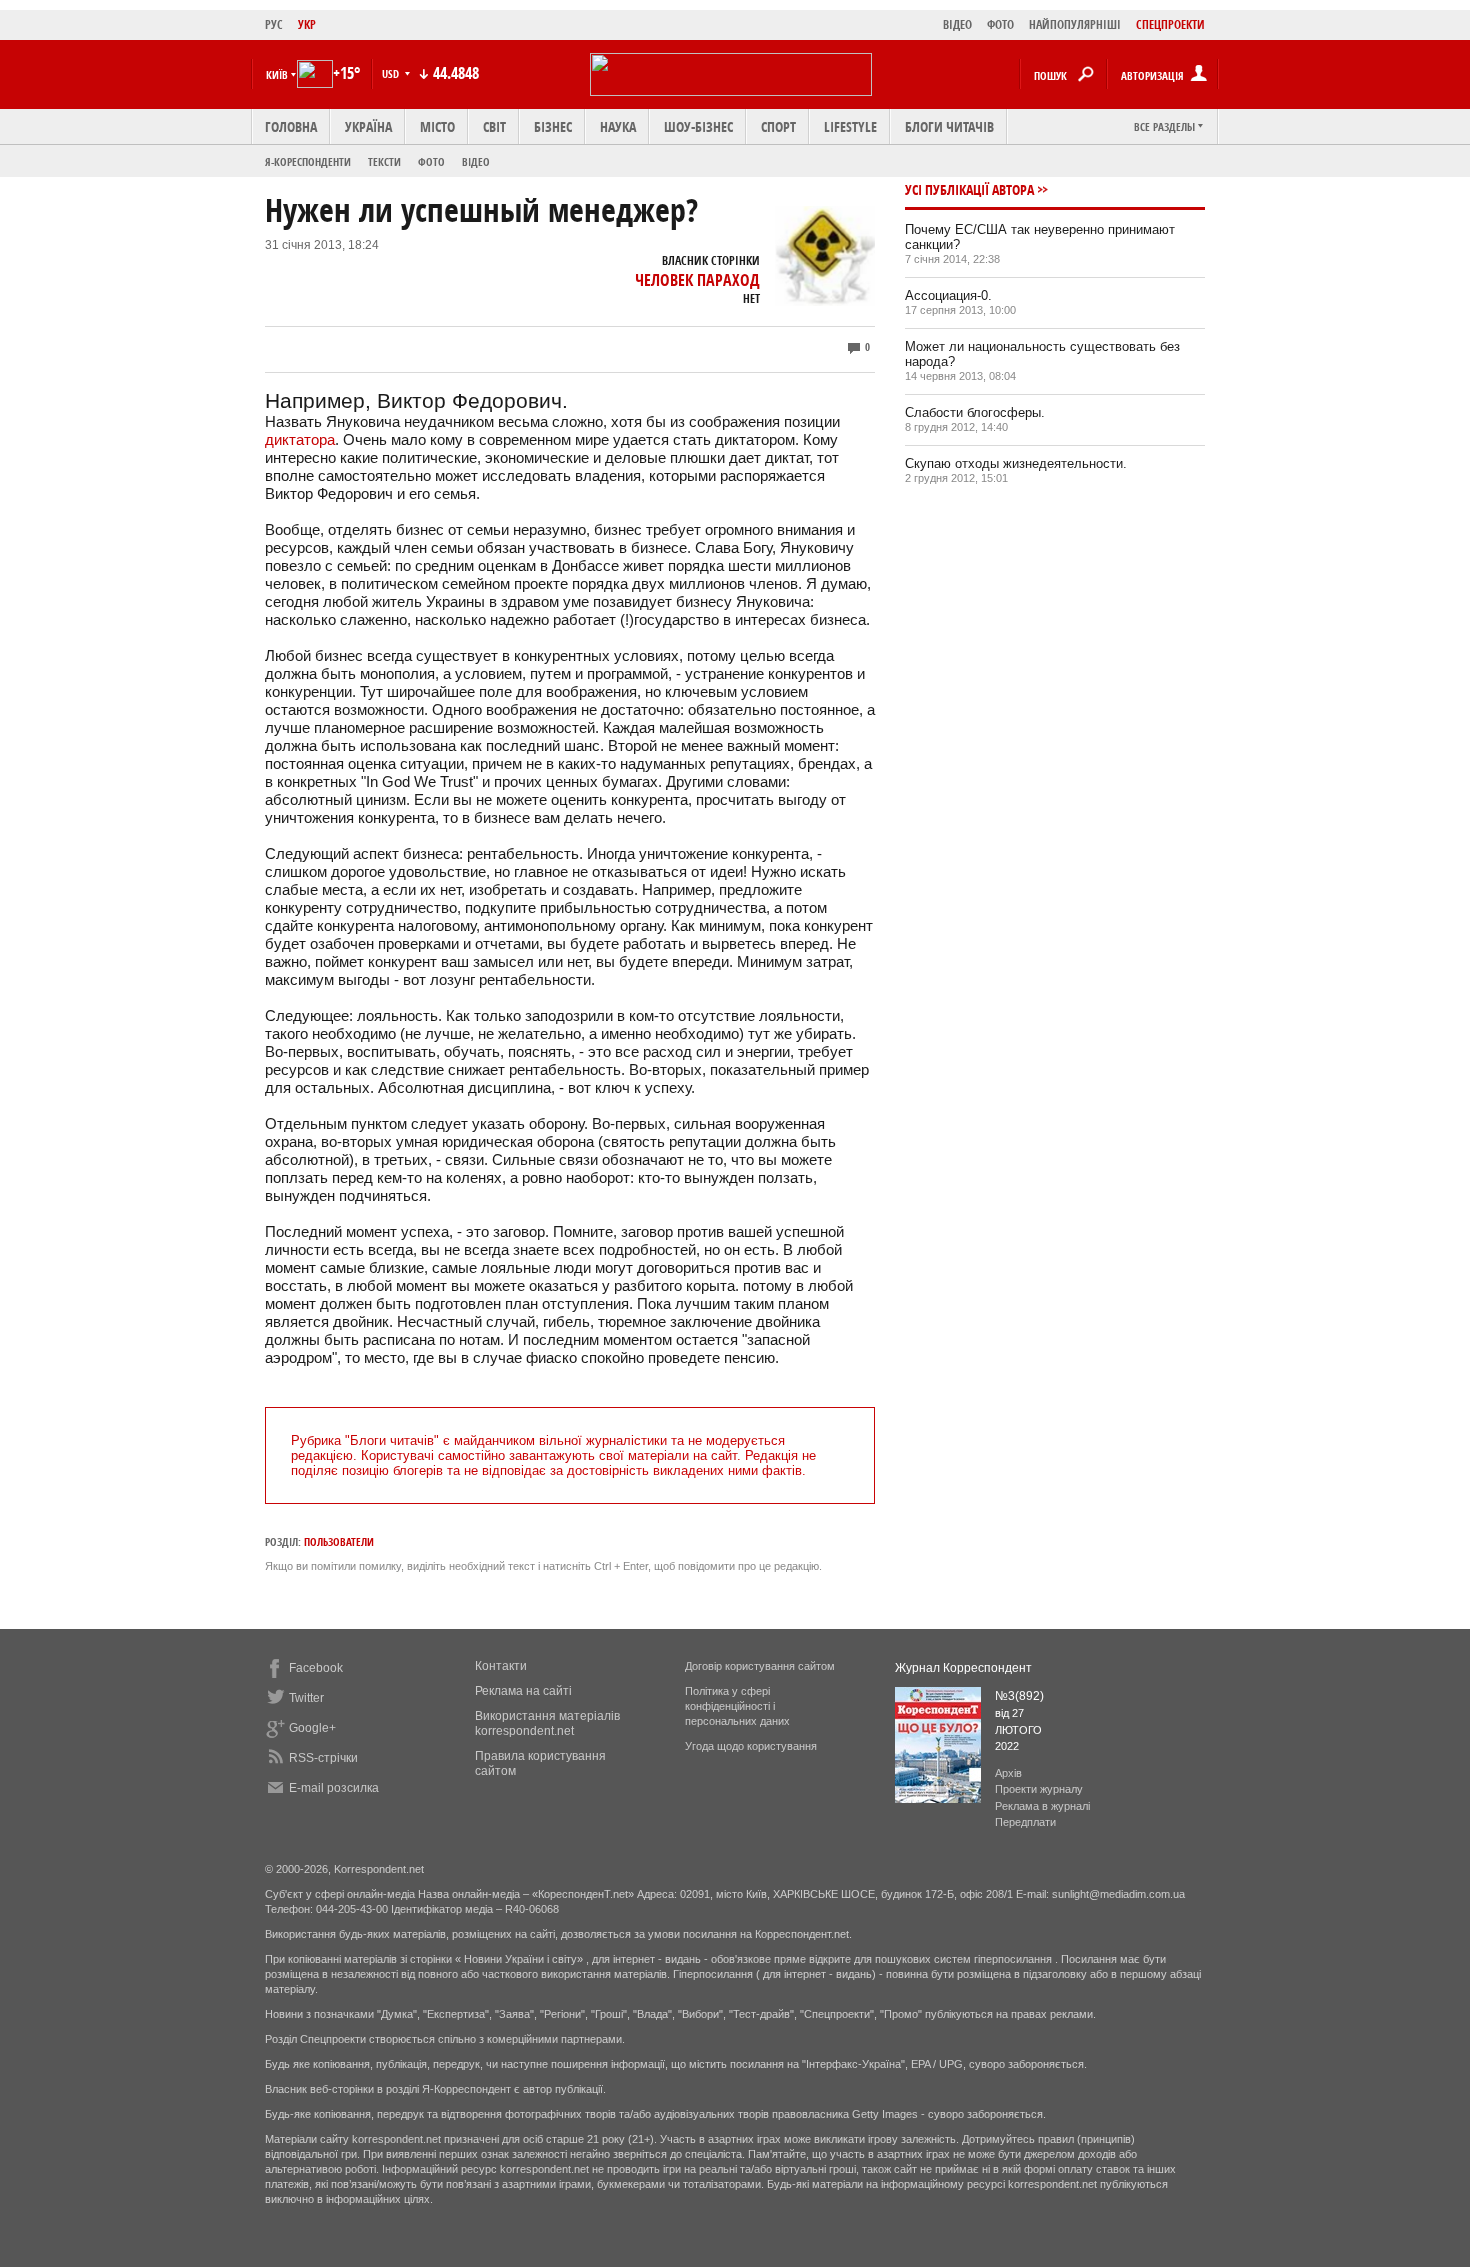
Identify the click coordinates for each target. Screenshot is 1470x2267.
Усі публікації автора (969, 189)
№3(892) (1019, 1696)
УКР (307, 24)
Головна (291, 126)
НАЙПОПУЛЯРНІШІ (1075, 24)
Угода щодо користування (751, 1746)
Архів (1008, 1773)
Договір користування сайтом (760, 1666)
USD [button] (392, 73)
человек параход (697, 280)
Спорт (778, 126)
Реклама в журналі (1042, 1806)
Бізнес (553, 126)
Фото (431, 161)
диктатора (300, 439)
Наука (618, 126)
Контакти (501, 1666)
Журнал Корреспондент (963, 1668)
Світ (494, 126)
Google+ (312, 1728)
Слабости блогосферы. (975, 412)
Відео (476, 161)
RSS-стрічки (323, 1758)
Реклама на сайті (523, 1691)
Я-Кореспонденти (308, 161)
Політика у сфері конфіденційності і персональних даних (737, 1706)
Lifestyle (850, 126)
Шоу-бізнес (698, 126)
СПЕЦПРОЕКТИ (1170, 24)
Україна (368, 126)
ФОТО (1000, 24)
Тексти (384, 161)
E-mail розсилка (334, 1788)
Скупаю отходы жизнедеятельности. (1016, 463)
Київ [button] (277, 74)
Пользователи (339, 1541)
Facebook (316, 1668)
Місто (437, 126)
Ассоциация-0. (948, 295)
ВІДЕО (957, 24)
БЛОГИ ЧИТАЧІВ (949, 126)
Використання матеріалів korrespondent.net (547, 1723)
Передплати (1025, 1822)
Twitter (306, 1698)
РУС (274, 24)
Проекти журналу (1039, 1789)
